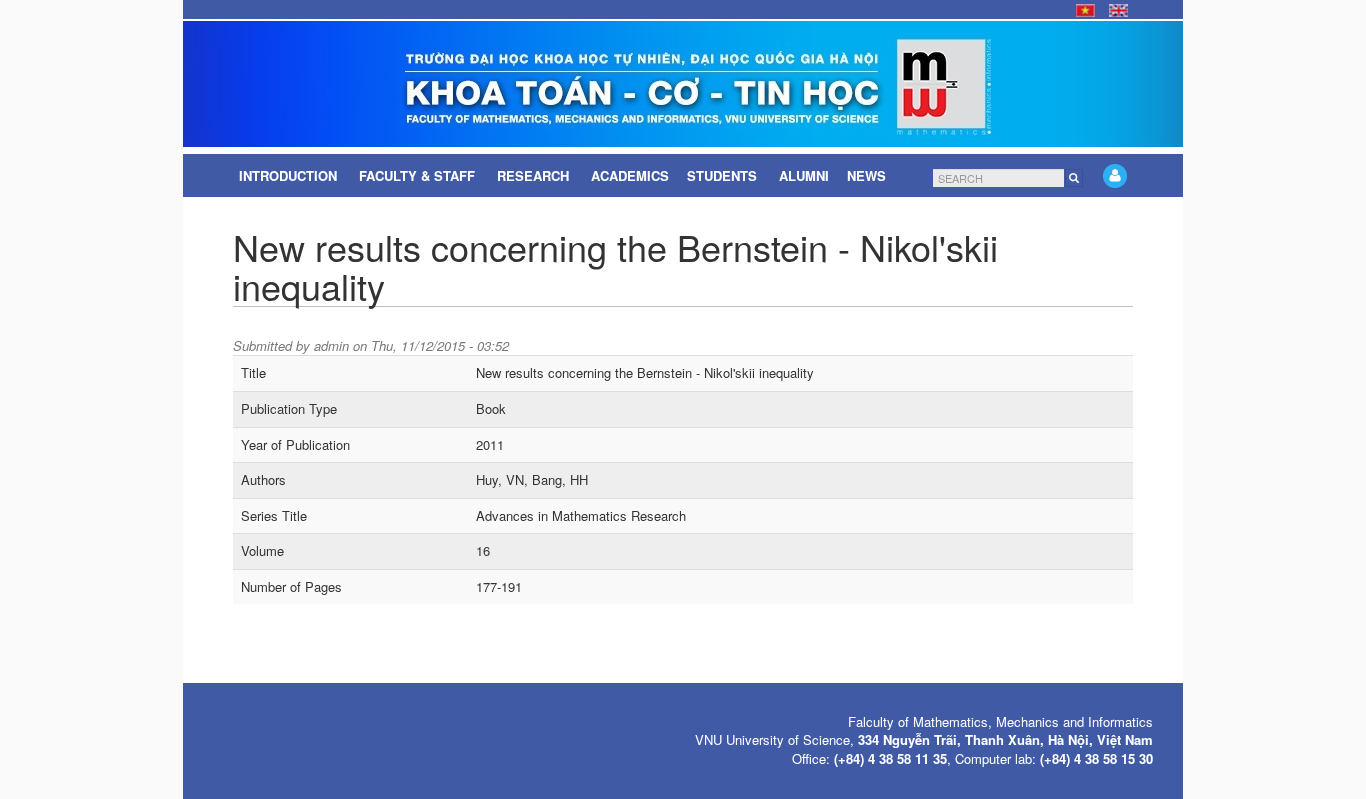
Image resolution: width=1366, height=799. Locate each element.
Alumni (804, 175)
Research (535, 175)
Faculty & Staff (419, 175)
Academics (630, 175)
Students (724, 175)
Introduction (290, 175)
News (868, 175)
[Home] (683, 84)
